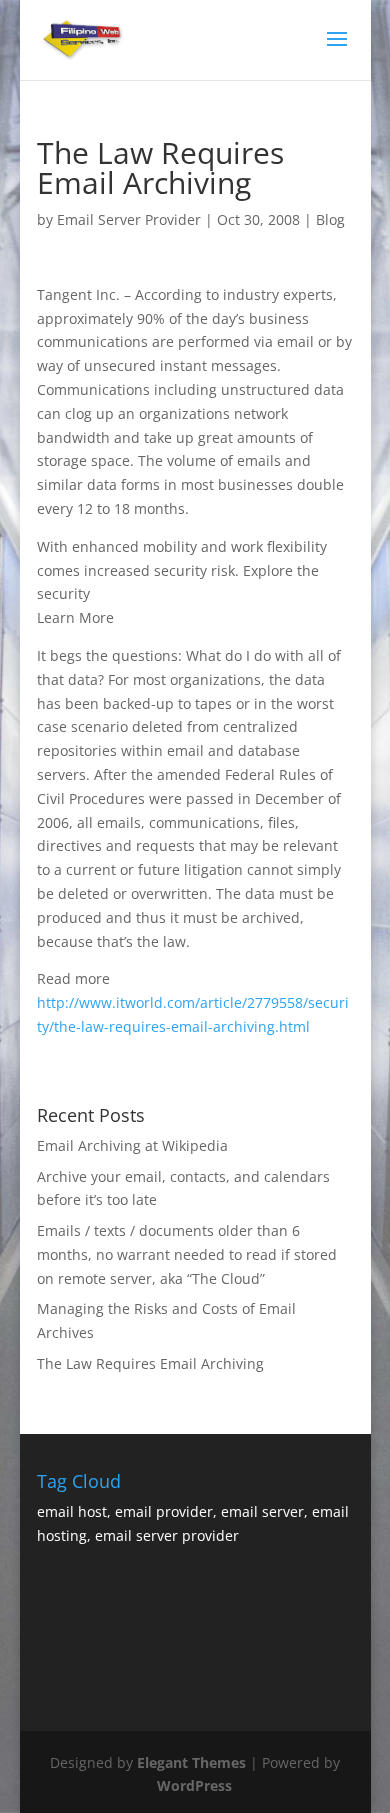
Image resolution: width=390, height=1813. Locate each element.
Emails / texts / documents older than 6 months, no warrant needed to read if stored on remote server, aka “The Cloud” (187, 1254)
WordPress (194, 1785)
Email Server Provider (129, 219)
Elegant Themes (191, 1762)
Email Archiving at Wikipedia (132, 1145)
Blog (330, 219)
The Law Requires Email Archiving (150, 1363)
